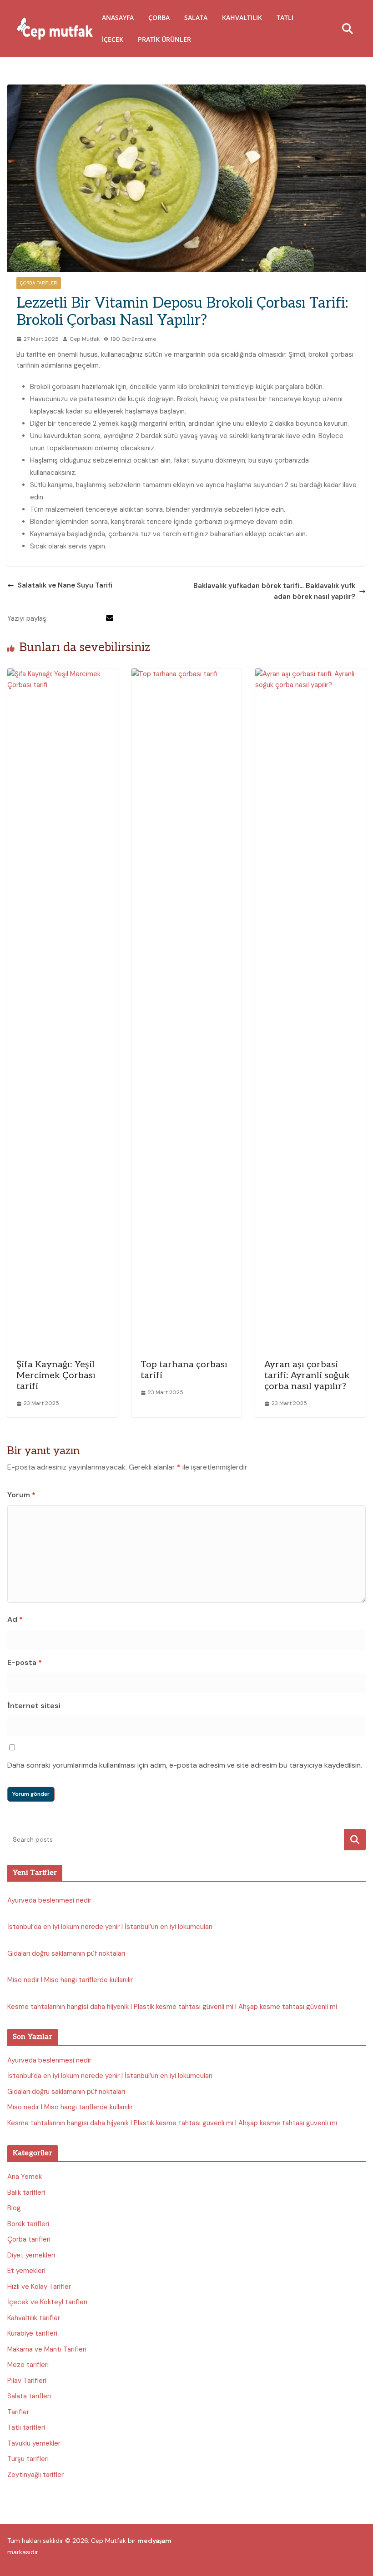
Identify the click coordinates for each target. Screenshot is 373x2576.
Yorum (21, 1495)
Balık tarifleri (26, 2192)
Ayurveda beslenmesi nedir (49, 1900)
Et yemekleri (26, 2271)
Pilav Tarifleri (27, 2381)
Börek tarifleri (28, 2224)
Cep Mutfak (85, 339)
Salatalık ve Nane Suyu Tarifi (65, 585)
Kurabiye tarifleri (32, 2333)
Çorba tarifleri (39, 283)
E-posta (25, 1662)
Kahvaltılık (242, 17)
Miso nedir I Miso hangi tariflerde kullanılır (70, 1980)
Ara (355, 1840)
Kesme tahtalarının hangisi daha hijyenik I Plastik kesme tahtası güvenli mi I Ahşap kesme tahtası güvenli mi (172, 2007)
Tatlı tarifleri (26, 2427)
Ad (15, 1619)
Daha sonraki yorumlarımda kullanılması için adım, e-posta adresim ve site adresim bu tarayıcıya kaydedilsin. (185, 1765)
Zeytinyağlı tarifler (35, 2475)
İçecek (113, 39)
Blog (14, 2208)
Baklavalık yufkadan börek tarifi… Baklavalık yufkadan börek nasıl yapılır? (274, 591)
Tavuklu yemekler (34, 2443)
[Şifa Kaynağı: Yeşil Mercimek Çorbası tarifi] (63, 674)
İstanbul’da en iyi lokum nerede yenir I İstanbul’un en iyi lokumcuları (110, 1927)
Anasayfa (118, 17)
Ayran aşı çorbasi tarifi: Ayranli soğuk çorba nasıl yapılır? (307, 1375)
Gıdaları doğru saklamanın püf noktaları (66, 1953)
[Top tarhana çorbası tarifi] (187, 674)
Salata (196, 17)
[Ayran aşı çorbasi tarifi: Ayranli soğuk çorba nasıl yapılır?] (310, 674)
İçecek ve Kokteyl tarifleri (47, 2302)
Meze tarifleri (28, 2365)
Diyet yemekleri (31, 2255)
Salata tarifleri (29, 2396)
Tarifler (18, 2412)
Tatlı (285, 17)
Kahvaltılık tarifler (34, 2318)
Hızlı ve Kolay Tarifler (39, 2287)
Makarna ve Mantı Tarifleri (47, 2349)
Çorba (159, 17)
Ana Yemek (25, 2177)
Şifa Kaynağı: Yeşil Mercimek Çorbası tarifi (56, 1375)
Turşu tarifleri (28, 2459)
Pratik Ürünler (164, 39)
